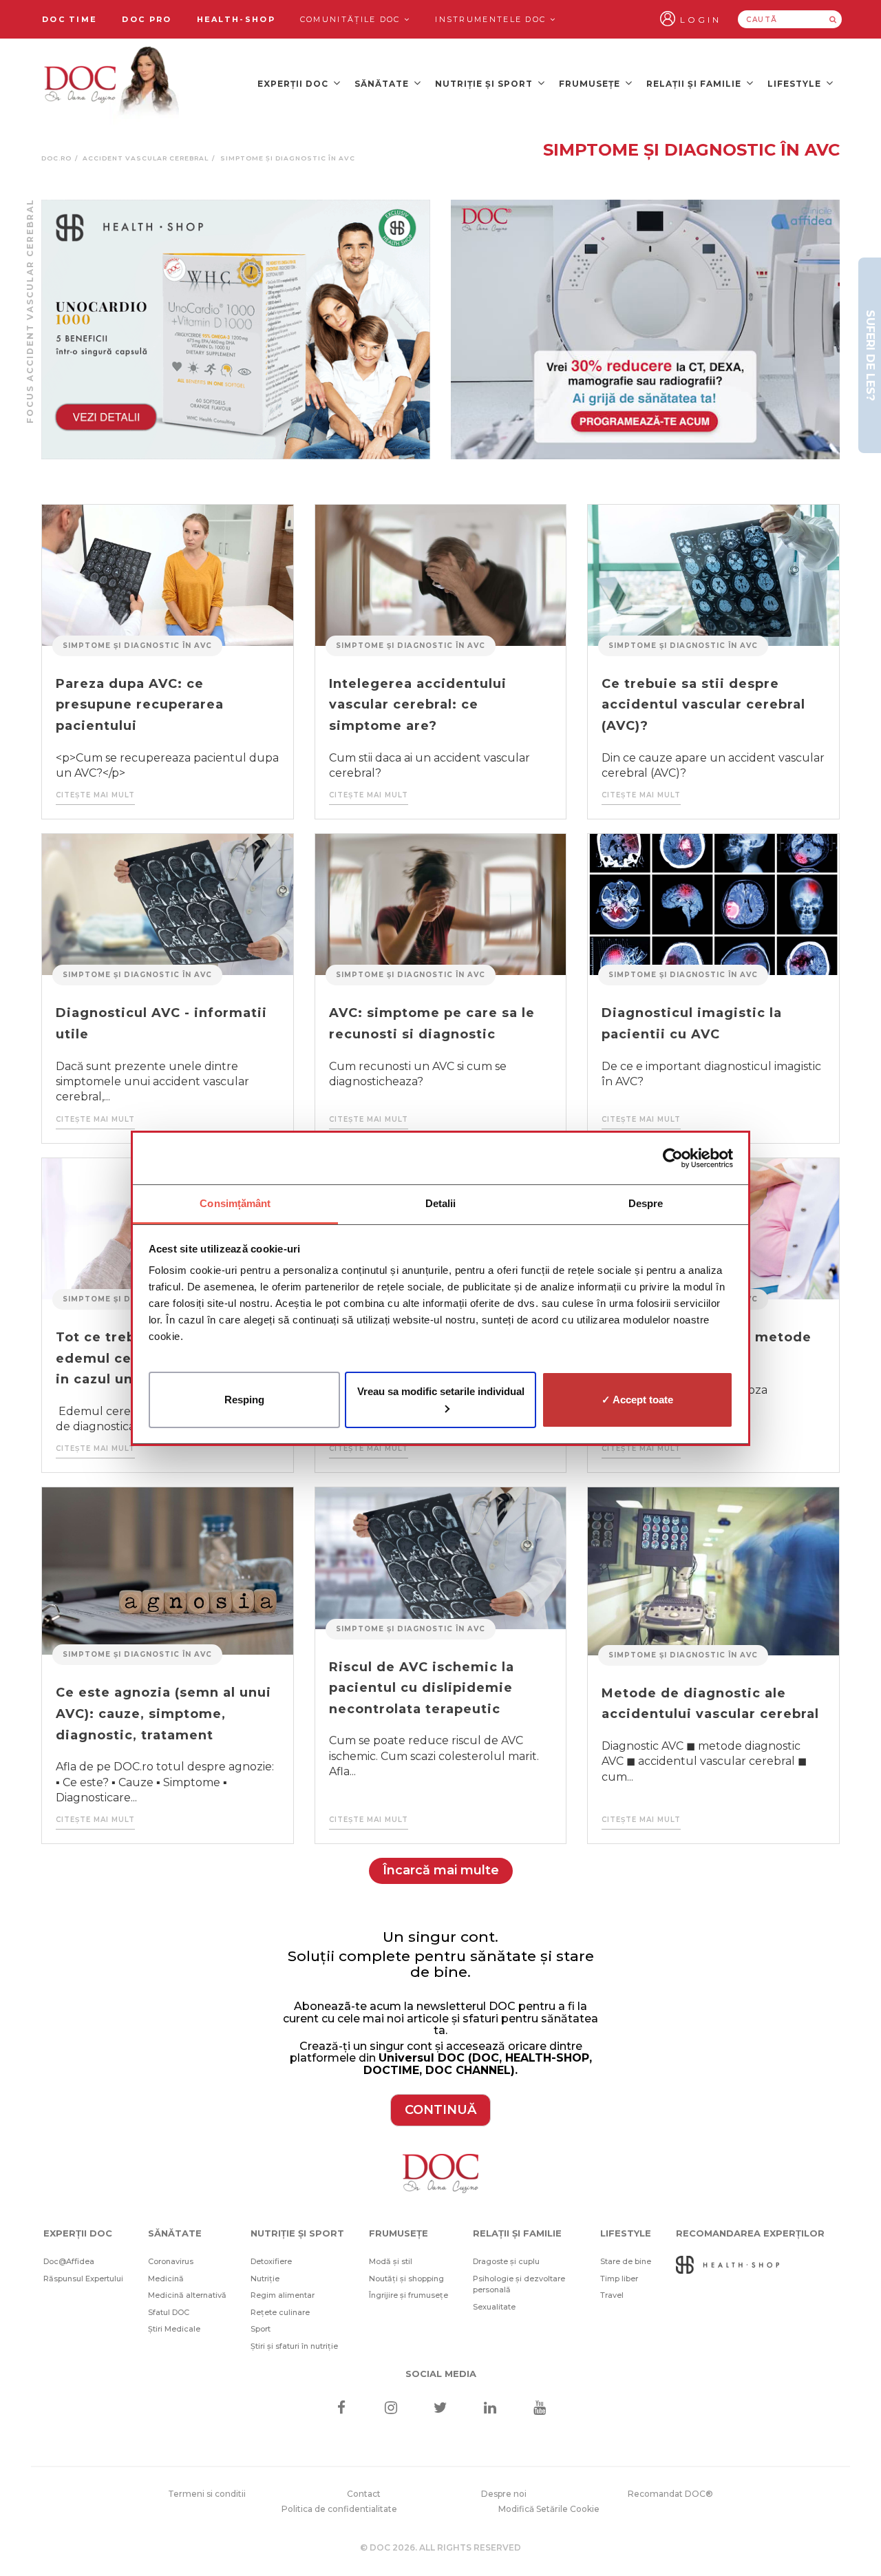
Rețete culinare (280, 2312)
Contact (364, 2494)
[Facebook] (341, 2409)
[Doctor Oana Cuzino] (112, 83)
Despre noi (504, 2494)
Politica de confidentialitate (339, 2509)
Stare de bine (626, 2261)
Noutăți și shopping (406, 2279)
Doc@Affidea (69, 2261)
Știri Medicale (174, 2329)
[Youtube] (540, 2409)
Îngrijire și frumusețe (408, 2295)
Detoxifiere (271, 2261)
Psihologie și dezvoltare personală (519, 2284)
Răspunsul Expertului (83, 2279)
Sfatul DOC (169, 2312)
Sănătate (383, 84)
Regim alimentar (283, 2295)
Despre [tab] (646, 1203)
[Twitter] (441, 2409)
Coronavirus (171, 2261)
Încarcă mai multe (441, 1870)
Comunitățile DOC (352, 19)
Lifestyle (796, 84)
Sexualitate (494, 2307)
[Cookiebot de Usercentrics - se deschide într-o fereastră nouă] (673, 1158)
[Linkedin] (490, 2409)
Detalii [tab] (441, 1203)
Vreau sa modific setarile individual (441, 1391)
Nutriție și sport (485, 84)
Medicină (166, 2279)
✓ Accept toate (637, 1399)
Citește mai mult (95, 795)
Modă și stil (391, 2261)
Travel (612, 2295)
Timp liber (619, 2279)
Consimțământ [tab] (235, 1203)
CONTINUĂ (440, 2110)
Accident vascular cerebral (146, 158)
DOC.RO (56, 158)
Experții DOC (294, 84)
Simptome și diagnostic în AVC (137, 646)
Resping (244, 1399)
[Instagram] (391, 2409)
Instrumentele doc (492, 19)
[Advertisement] (236, 329)
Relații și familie (695, 84)
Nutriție (265, 2279)
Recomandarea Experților (750, 2233)
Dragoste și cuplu (506, 2261)
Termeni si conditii (207, 2494)
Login (701, 20)
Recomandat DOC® (670, 2494)
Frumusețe (591, 84)
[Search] (833, 19)
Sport (261, 2329)
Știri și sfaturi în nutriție (294, 2346)
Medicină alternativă (187, 2295)
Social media (441, 2374)
